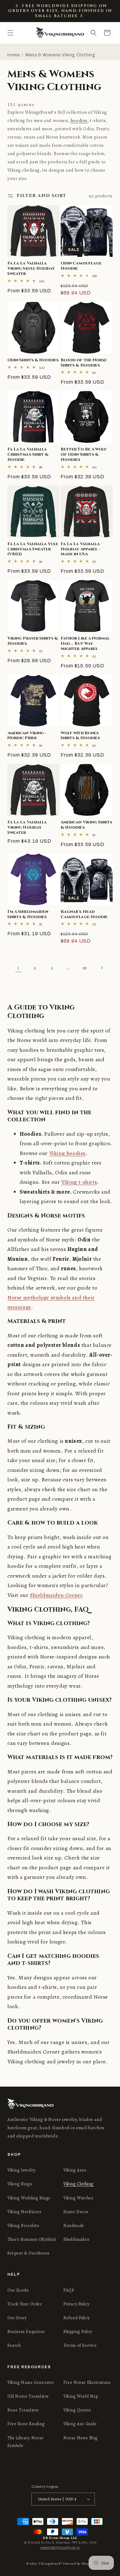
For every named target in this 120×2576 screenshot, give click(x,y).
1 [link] (18, 968)
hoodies (79, 120)
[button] (10, 33)
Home (14, 55)
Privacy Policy (76, 2304)
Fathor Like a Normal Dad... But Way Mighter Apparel (85, 644)
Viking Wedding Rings (29, 2198)
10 (85, 968)
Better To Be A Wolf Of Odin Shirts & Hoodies (84, 454)
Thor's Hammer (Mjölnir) (32, 2239)
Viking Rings (20, 2184)
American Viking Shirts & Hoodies (86, 825)
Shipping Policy (78, 2332)
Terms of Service (80, 2345)
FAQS (69, 2290)
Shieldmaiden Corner (56, 1595)
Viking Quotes (77, 2410)
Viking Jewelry (21, 2170)
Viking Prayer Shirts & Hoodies (33, 641)
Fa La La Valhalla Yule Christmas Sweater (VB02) (33, 549)
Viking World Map (81, 2396)
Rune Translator (23, 2410)
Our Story (17, 2318)
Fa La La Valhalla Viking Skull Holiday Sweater (31, 268)
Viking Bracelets (23, 2226)
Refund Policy (77, 2318)
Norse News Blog (81, 2438)
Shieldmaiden (76, 2239)
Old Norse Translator (28, 2396)
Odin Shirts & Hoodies (33, 360)
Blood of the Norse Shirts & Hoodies (84, 363)
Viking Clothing (78, 2184)
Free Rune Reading (26, 2424)
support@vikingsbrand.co (60, 2547)
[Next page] (102, 968)
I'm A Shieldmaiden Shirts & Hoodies (28, 914)
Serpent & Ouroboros (28, 2253)
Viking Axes (75, 2170)
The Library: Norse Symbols (26, 2442)
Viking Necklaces (24, 2212)
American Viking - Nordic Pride (27, 736)
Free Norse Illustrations (87, 2382)
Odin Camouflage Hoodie (81, 266)
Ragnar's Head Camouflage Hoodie (84, 914)
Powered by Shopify (78, 2564)
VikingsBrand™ (50, 2564)
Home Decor (76, 2212)
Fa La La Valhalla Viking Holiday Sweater (27, 827)
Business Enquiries (26, 2332)
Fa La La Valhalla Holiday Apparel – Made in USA (81, 549)
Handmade (74, 2226)
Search (14, 2345)
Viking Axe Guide (80, 2424)
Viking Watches (78, 2198)
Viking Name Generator (31, 2382)
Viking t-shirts (79, 1182)
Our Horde (18, 2290)
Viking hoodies (67, 1153)
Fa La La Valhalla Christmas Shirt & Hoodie (28, 454)
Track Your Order (25, 2304)
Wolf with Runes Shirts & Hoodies (80, 736)
